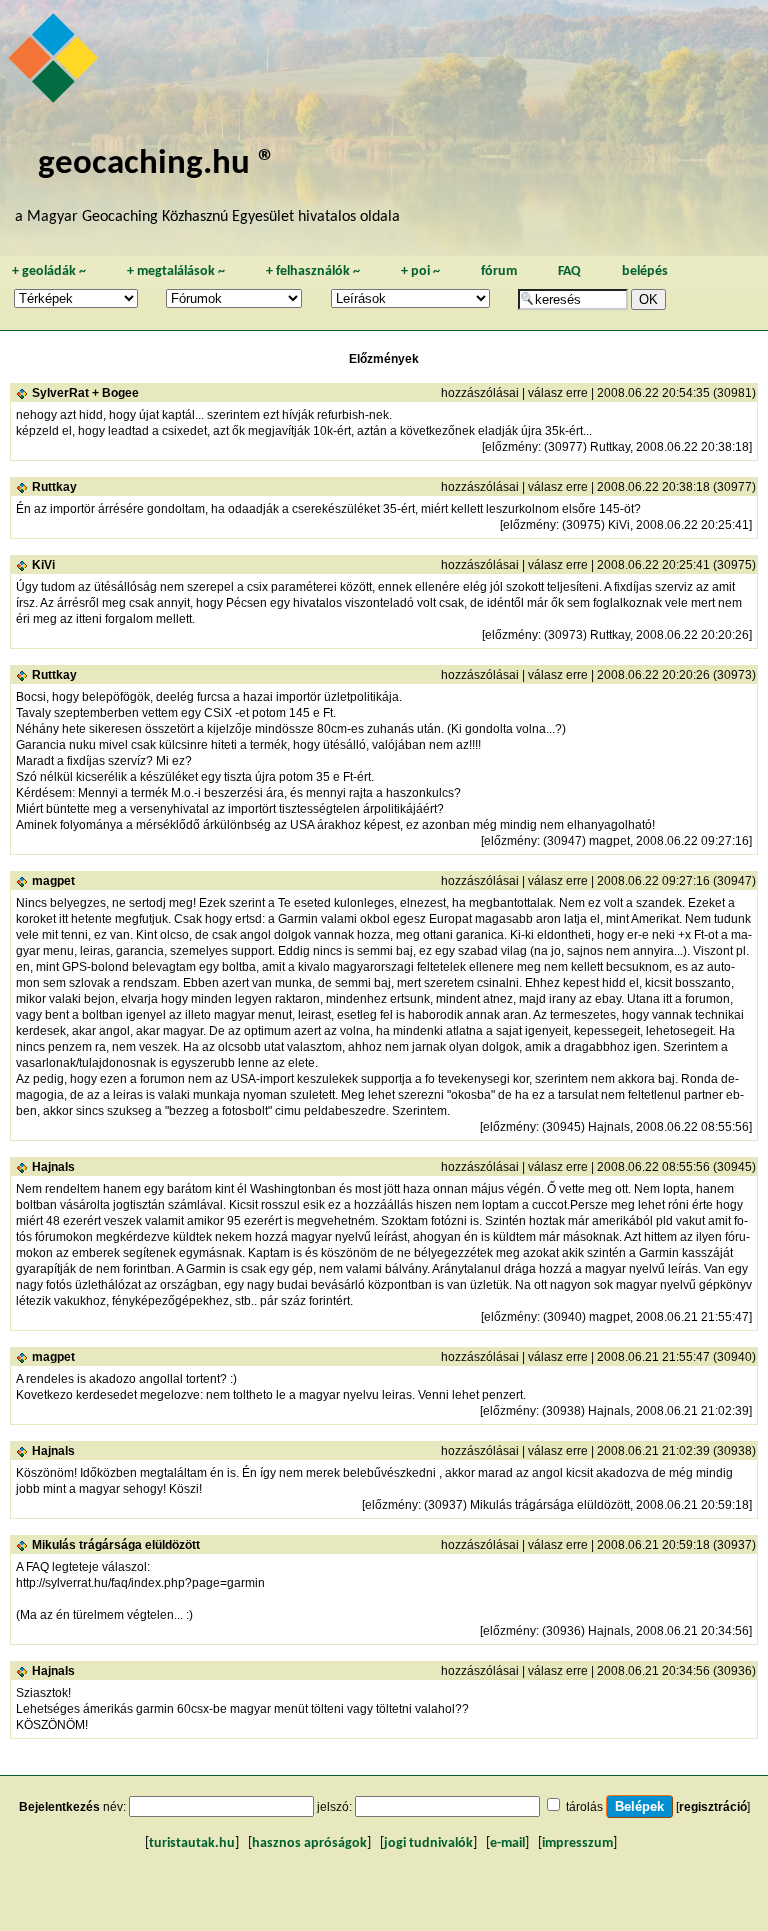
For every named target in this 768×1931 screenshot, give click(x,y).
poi (420, 271)
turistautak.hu (192, 1843)
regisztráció (713, 1807)
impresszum (577, 1843)
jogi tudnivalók (428, 1843)
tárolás (584, 1807)
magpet (53, 881)
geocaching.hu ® (157, 164)
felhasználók (313, 271)
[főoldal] (56, 63)
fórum (499, 271)
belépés (645, 271)
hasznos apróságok (309, 1843)
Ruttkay (54, 487)
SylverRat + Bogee (85, 393)
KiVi (43, 565)
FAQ (569, 271)
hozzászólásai (480, 393)
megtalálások (176, 271)
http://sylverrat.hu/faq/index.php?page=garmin (140, 1583)
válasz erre (558, 393)
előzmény (511, 447)
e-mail (507, 1843)
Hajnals (53, 1167)
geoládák (49, 271)
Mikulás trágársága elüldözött (116, 1545)
